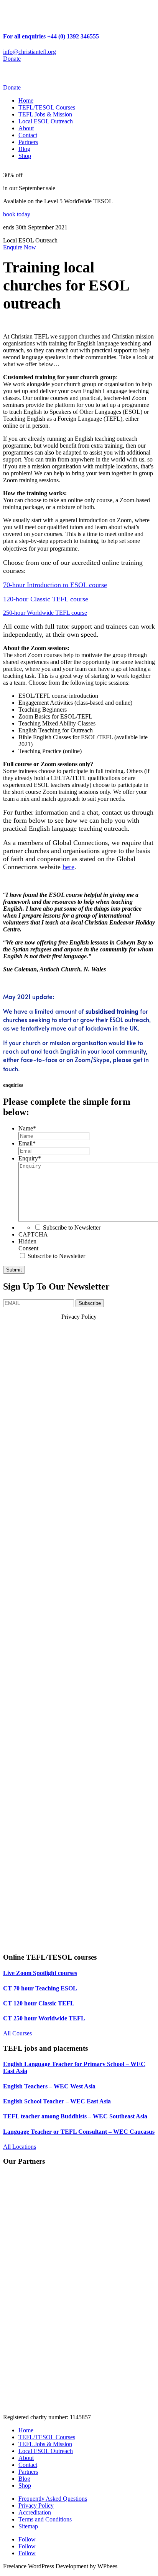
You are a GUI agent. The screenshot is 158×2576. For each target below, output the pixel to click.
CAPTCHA (33, 1234)
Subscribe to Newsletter (72, 1227)
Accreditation (35, 2512)
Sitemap (28, 2526)
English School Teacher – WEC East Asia (57, 2101)
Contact (28, 135)
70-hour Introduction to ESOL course (55, 585)
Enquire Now (20, 247)
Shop (25, 156)
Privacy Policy (36, 2505)
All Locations (20, 2147)
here (68, 867)
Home (26, 100)
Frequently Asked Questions (53, 2499)
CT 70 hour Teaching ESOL (40, 1988)
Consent (28, 1248)
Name (27, 1128)
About (26, 128)
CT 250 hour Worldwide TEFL (44, 2018)
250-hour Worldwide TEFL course (45, 613)
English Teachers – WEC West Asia (49, 2086)
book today (17, 214)
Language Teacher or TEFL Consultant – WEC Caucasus (79, 2132)
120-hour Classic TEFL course (46, 599)
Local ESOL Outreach (46, 121)
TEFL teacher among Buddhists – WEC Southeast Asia (75, 2116)
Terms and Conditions (45, 2519)
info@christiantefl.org (30, 52)
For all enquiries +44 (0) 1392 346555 (51, 36)
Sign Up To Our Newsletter (56, 1286)
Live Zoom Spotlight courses (40, 1973)
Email (27, 1143)
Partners (28, 142)
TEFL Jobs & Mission (45, 114)
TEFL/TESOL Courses (47, 107)
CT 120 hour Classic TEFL (39, 2003)
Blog (24, 149)
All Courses (17, 2033)
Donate (12, 59)
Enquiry (30, 1158)
